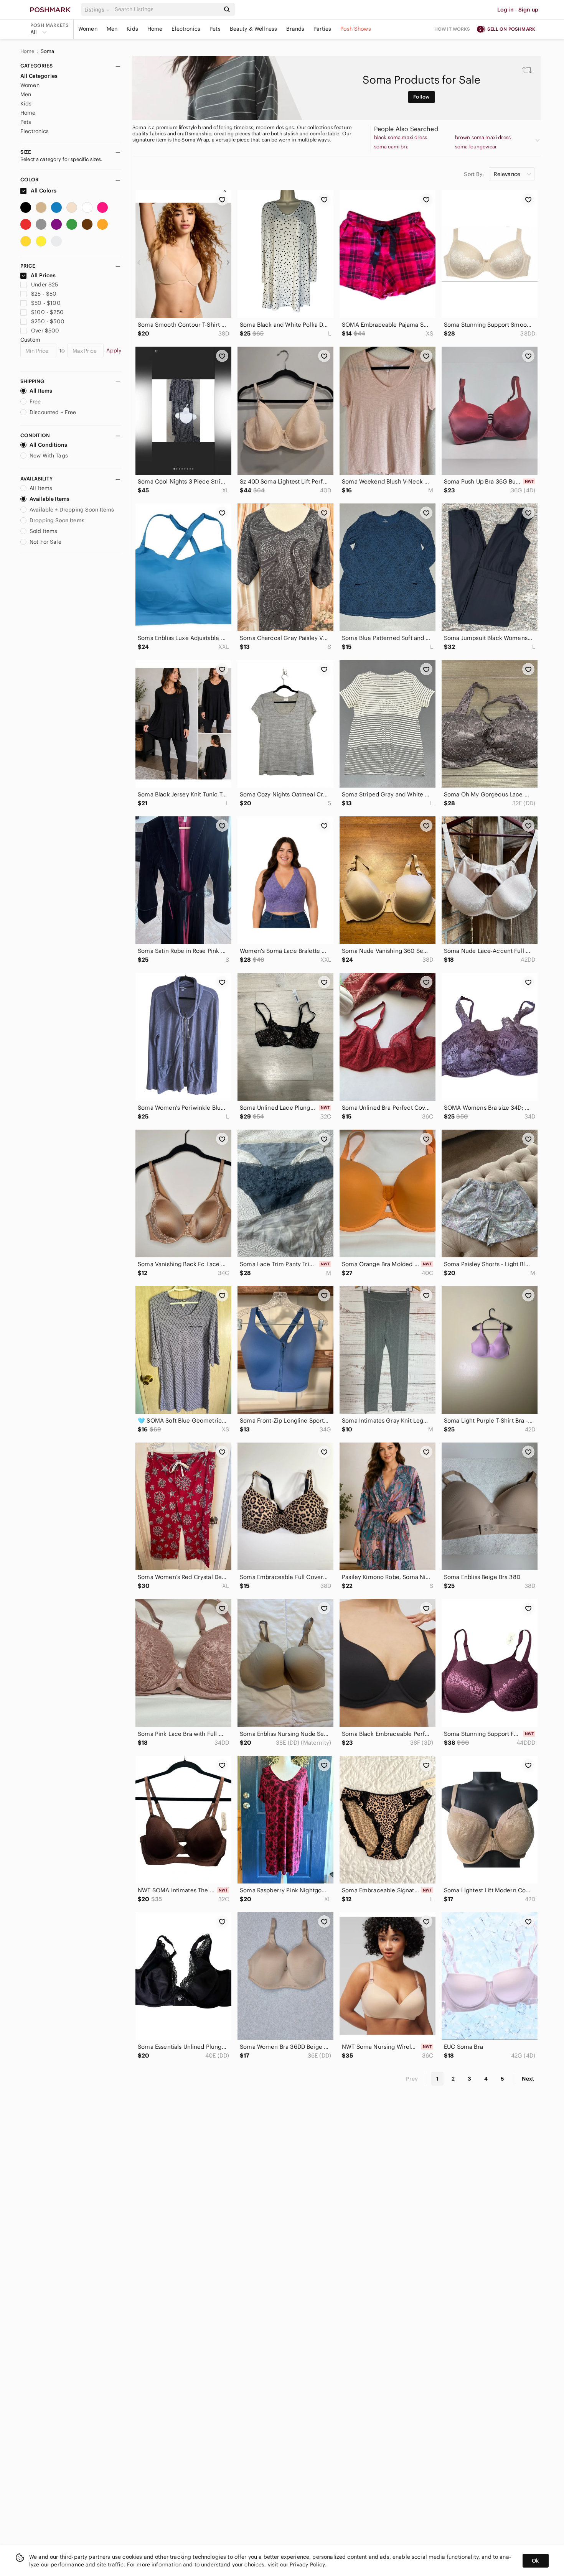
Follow (421, 97)
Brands (295, 29)
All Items (41, 391)
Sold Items (44, 531)
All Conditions (48, 445)
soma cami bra (391, 147)
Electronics (186, 29)
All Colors (43, 191)
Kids (132, 29)
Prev (412, 2079)
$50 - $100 (46, 303)
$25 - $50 (44, 294)
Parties (322, 29)
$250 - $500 (48, 321)
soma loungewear (476, 147)
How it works (452, 29)
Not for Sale (45, 542)
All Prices (43, 275)
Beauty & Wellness (254, 29)
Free (35, 401)
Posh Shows (356, 29)
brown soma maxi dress (483, 138)
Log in (505, 10)
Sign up (528, 10)
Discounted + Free (53, 412)
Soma (48, 51)
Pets (215, 29)
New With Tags (49, 456)
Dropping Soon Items (57, 520)
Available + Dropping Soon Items (72, 510)
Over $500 (45, 331)
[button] (98, 10)
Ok (535, 2561)
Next (528, 2079)
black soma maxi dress (401, 138)
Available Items (49, 499)
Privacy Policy (307, 2564)
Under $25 (45, 285)
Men (112, 29)
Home (155, 29)
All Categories (39, 76)
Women (88, 29)
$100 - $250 (47, 312)
